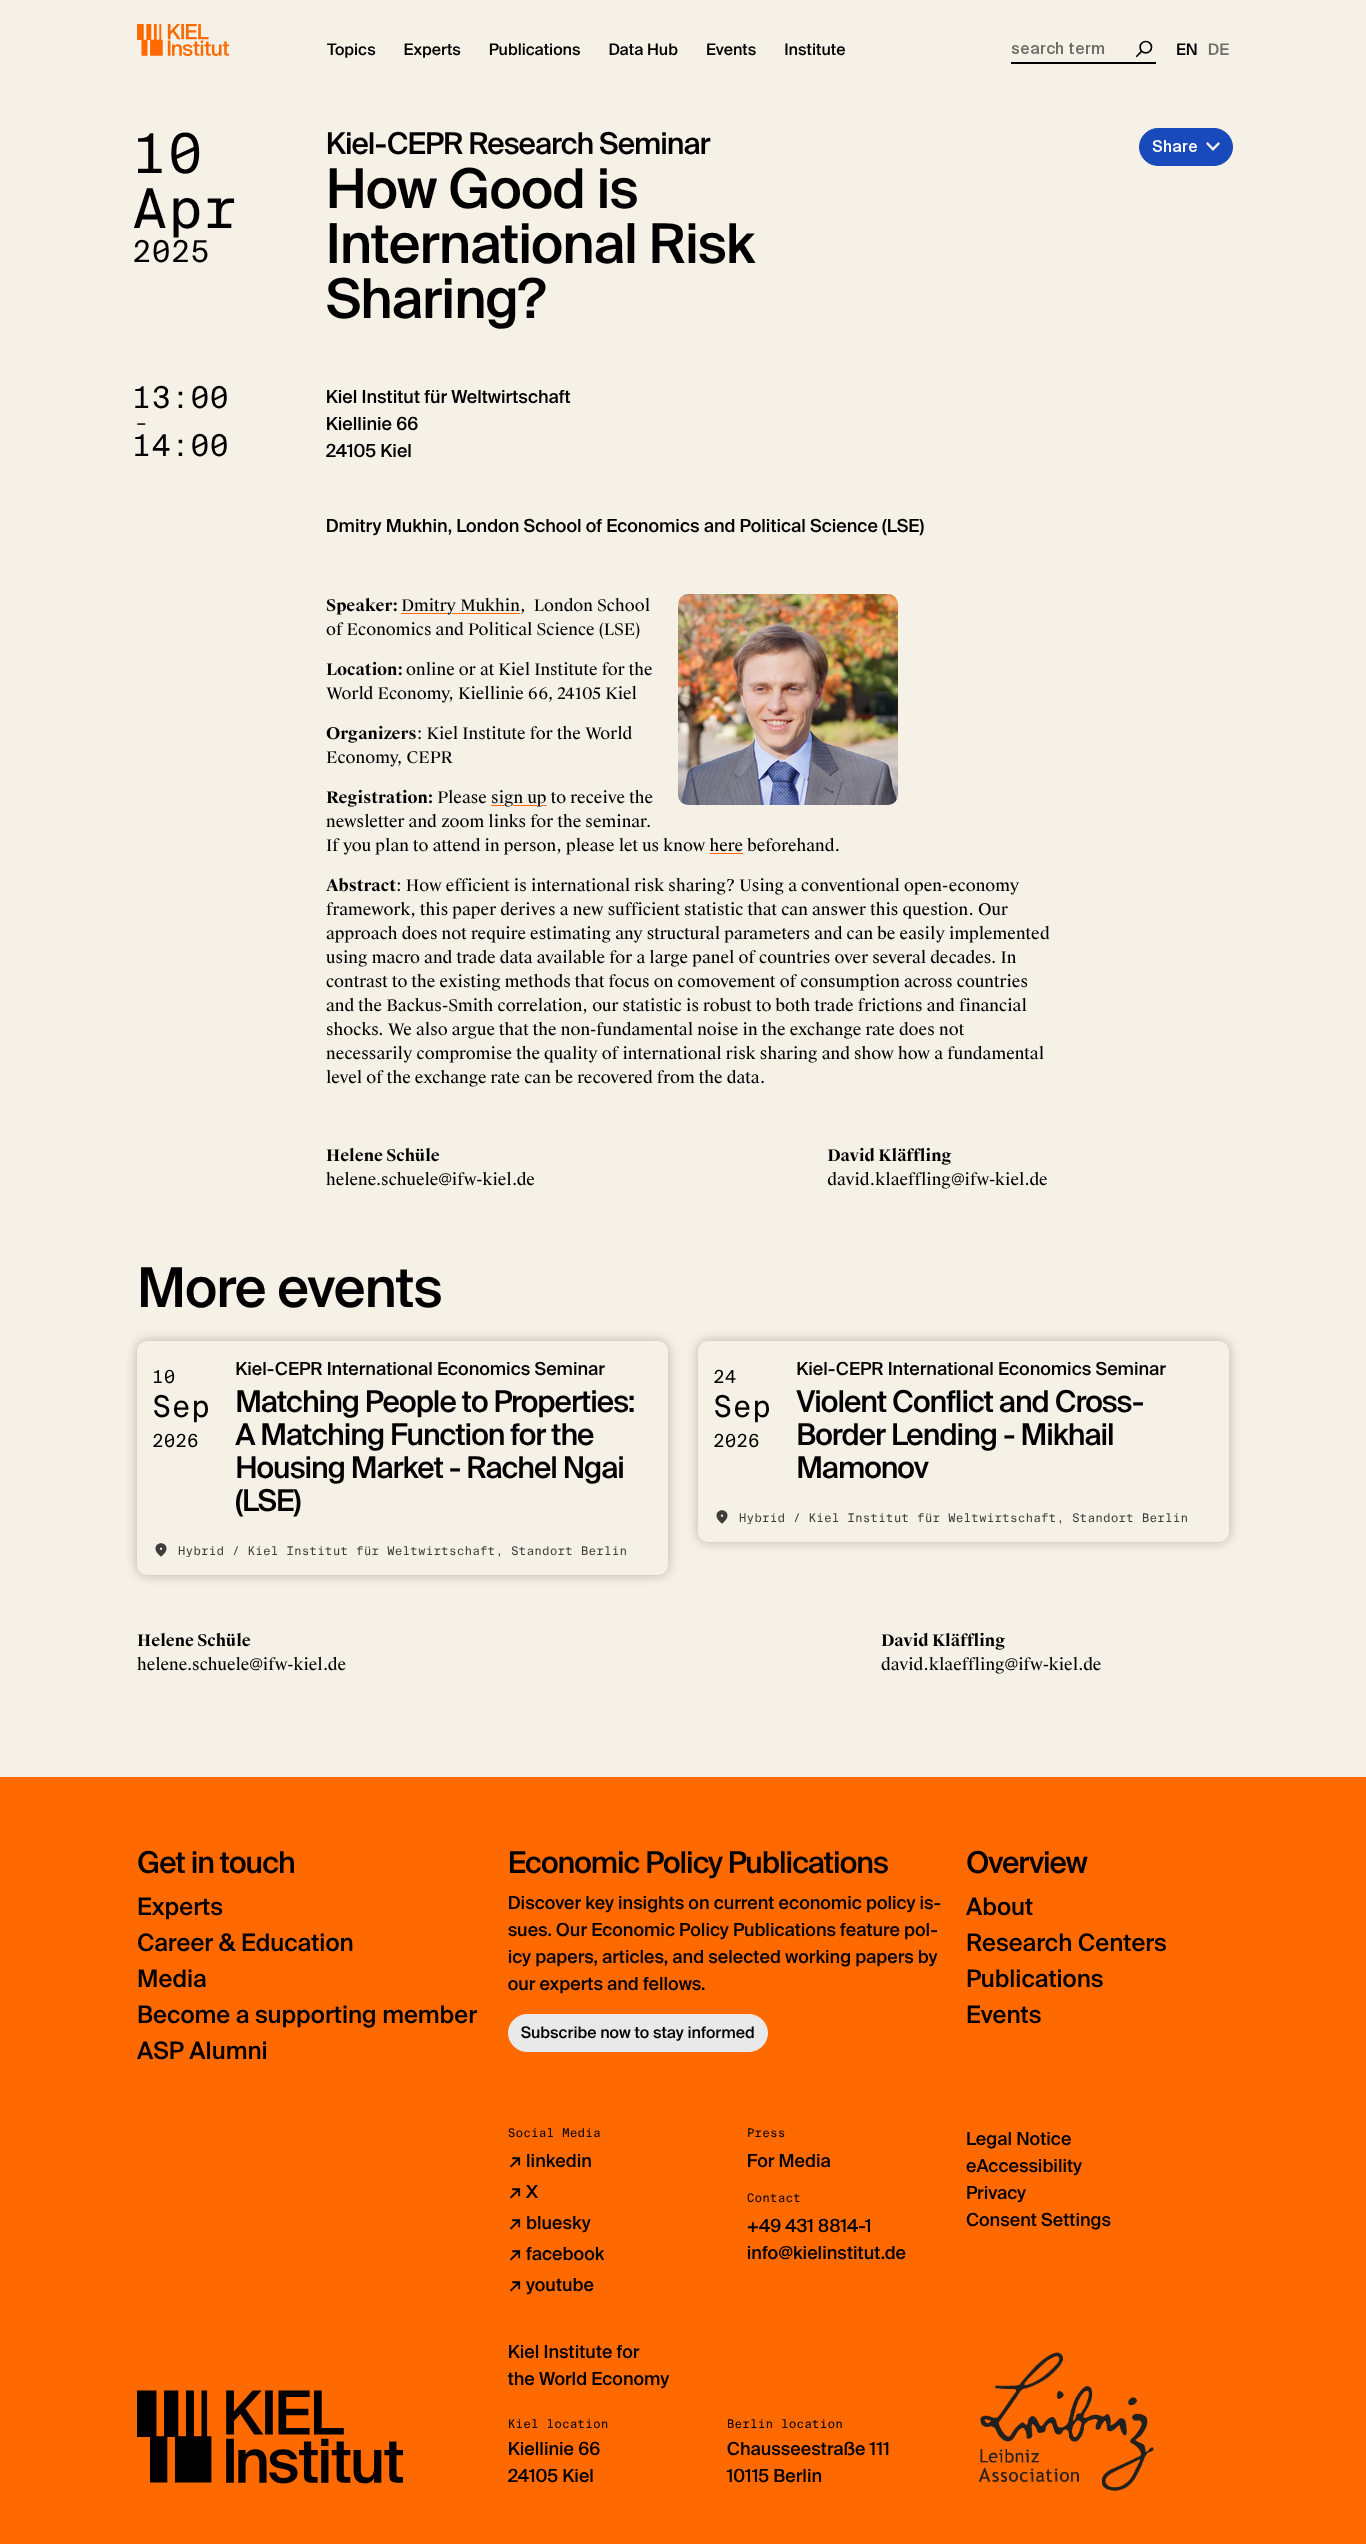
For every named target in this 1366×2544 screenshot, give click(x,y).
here (727, 845)
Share (1175, 146)
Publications (1034, 1979)
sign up (518, 797)
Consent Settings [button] (1038, 2220)
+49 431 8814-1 (809, 2226)
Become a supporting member (307, 2015)
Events (1003, 2015)
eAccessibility (1024, 2166)
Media (172, 1979)
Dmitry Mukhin (460, 605)
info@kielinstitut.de (826, 2253)
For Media (789, 2161)
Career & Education (245, 1943)
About (999, 1907)
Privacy (996, 2193)
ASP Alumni (202, 2051)
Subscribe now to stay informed (638, 2032)
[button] (351, 50)
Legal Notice (1018, 2139)
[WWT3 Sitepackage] (212, 40)
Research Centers (1066, 1943)
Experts (180, 1907)
